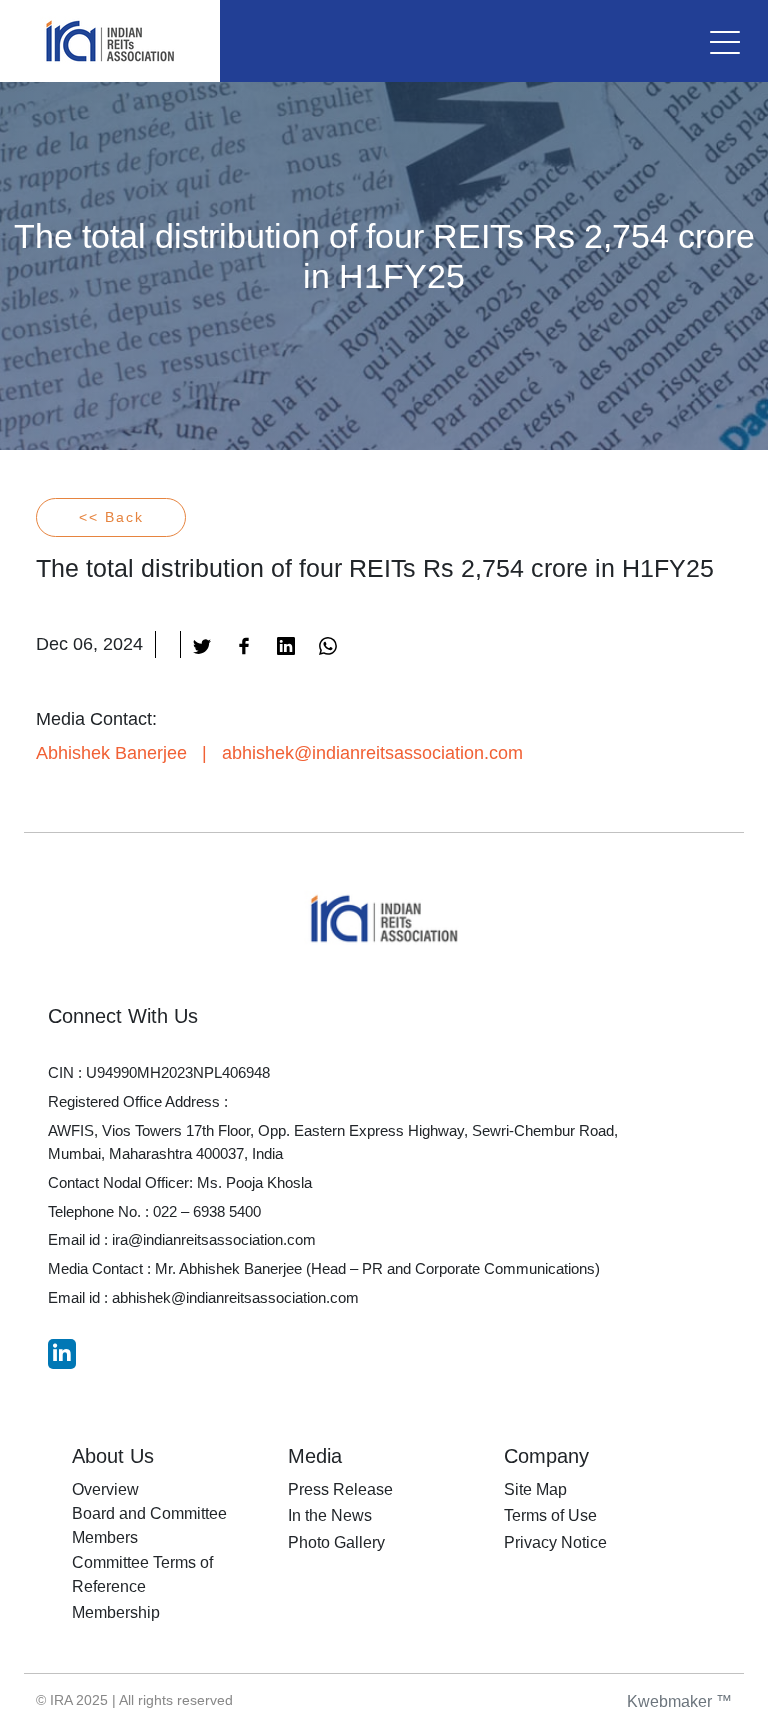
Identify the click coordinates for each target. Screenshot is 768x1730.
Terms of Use (550, 1515)
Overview (105, 1489)
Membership (116, 1612)
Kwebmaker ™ (679, 1701)
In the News (330, 1515)
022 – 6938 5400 (207, 1211)
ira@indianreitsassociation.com (214, 1239)
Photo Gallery (336, 1542)
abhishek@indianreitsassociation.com (372, 753)
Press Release (340, 1489)
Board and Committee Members (149, 1525)
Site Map (535, 1489)
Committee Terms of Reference (142, 1574)
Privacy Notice (555, 1542)
